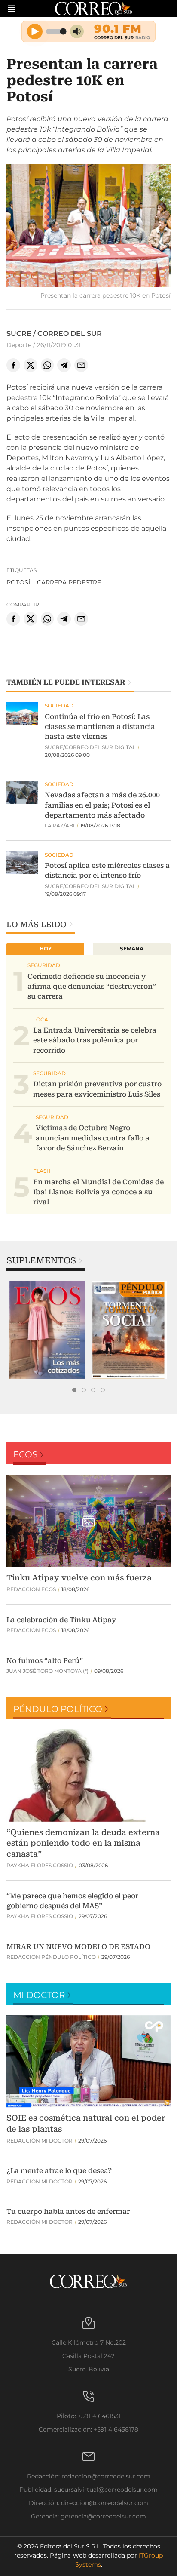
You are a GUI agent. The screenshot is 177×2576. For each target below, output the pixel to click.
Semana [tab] (132, 948)
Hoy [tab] (46, 948)
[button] (88, 226)
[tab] (74, 1390)
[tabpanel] (47, 1330)
